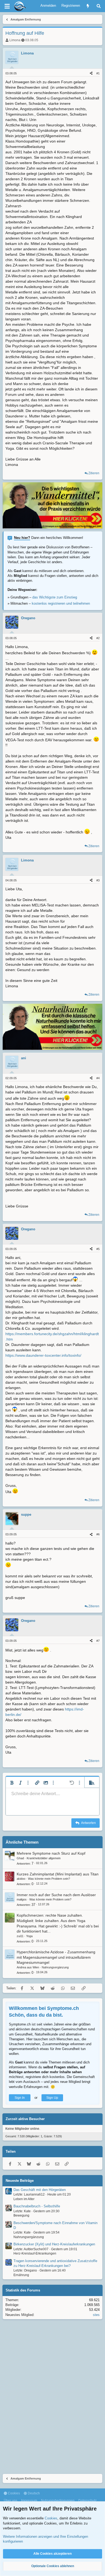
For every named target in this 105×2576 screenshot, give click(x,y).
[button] (12, 1783)
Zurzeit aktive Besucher (25, 2119)
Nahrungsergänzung (55, 1967)
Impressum (29, 2501)
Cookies (13, 2493)
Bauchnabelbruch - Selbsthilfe (37, 2206)
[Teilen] (91, 73)
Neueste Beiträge (20, 2181)
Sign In (20, 2098)
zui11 (20, 1936)
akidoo (21, 1879)
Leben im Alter (24, 2199)
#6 (98, 1534)
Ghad (20, 1858)
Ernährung (21, 2275)
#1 (98, 73)
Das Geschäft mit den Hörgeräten (40, 2190)
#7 (98, 1641)
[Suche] (99, 6)
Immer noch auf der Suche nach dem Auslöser (56, 1895)
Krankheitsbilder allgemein (44, 1858)
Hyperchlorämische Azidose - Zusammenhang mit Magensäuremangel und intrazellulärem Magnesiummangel (56, 1957)
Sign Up (52, 2098)
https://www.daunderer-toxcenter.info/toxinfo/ (43, 1355)
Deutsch (33, 2493)
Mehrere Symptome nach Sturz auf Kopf (51, 1853)
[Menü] (7, 6)
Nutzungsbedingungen (58, 2501)
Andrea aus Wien (28, 1967)
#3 (98, 880)
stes (96, 2315)
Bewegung (21, 2215)
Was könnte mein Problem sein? (49, 1879)
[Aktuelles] (88, 6)
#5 (98, 1249)
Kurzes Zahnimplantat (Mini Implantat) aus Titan (58, 1874)
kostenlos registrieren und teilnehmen (61, 603)
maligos (22, 1899)
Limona (15, 40)
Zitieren (94, 473)
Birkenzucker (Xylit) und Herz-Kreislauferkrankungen (54, 2244)
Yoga (29, 1936)
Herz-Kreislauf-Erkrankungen (35, 2253)
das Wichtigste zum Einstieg (55, 597)
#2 (98, 638)
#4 (98, 1078)
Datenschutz (87, 2501)
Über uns (10, 2501)
